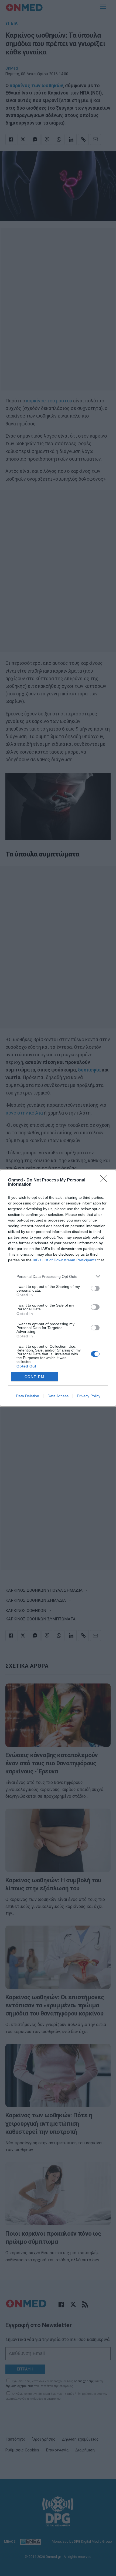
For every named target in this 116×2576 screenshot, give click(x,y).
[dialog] (58, 1288)
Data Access (58, 1396)
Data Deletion (28, 1396)
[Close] (105, 1180)
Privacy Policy (89, 1396)
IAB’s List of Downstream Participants (64, 1260)
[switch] (95, 1288)
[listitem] (58, 1276)
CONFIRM (35, 1377)
